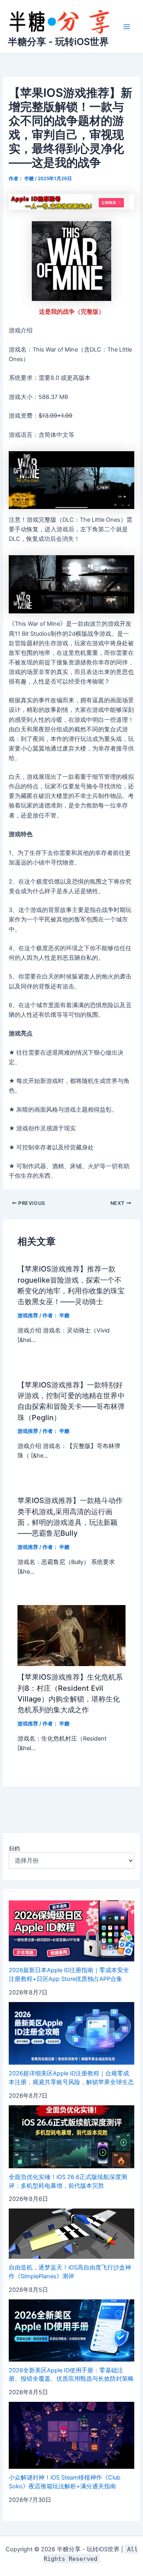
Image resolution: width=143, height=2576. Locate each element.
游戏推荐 (28, 1316)
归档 (14, 1848)
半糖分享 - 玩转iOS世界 (58, 42)
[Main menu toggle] (127, 27)
